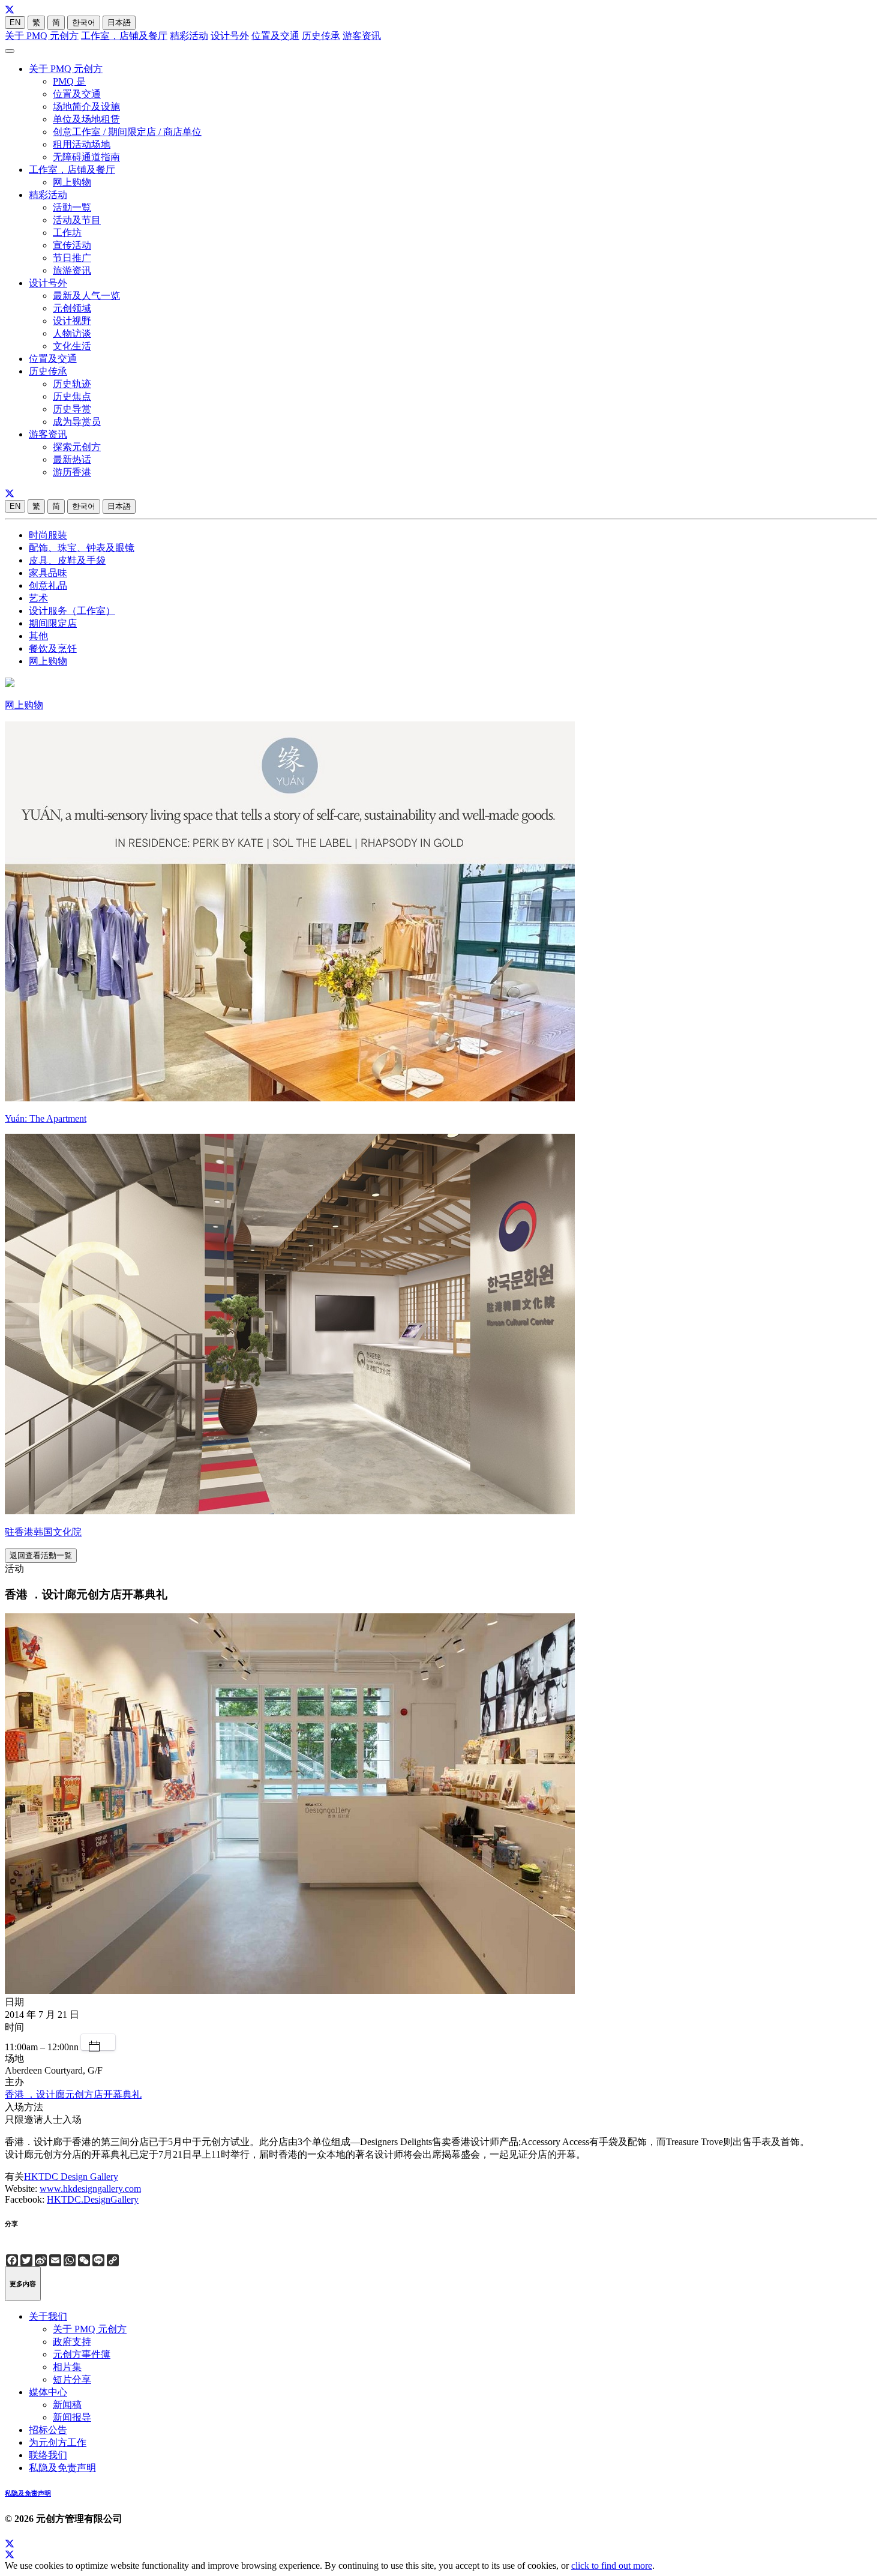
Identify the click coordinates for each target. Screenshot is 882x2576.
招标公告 (48, 2430)
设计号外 (230, 36)
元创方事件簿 (82, 2354)
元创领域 (72, 308)
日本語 (119, 23)
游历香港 (72, 472)
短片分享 (72, 2379)
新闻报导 (72, 2417)
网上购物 (72, 182)
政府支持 (72, 2342)
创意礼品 (48, 585)
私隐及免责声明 (62, 2468)
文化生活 (72, 346)
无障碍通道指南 (86, 157)
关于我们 (48, 2316)
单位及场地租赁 (86, 119)
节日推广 (72, 258)
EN (15, 23)
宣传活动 (72, 245)
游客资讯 (362, 36)
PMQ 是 (69, 81)
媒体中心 (48, 2392)
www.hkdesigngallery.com (90, 2189)
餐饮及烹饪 (53, 649)
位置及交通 (275, 36)
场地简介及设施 (86, 107)
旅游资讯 (72, 270)
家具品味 (48, 573)
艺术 (38, 598)
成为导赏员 (77, 422)
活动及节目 (77, 220)
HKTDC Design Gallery (71, 2177)
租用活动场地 (82, 144)
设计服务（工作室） (72, 611)
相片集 (67, 2367)
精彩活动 (189, 36)
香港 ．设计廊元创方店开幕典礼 (73, 2094)
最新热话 (72, 459)
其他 (38, 636)
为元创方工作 (58, 2442)
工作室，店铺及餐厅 (124, 36)
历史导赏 (72, 409)
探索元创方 (77, 447)
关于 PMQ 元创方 (42, 36)
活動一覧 (72, 207)
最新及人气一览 (86, 296)
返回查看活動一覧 (41, 1555)
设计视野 (72, 321)
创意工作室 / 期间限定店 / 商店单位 (127, 132)
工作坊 (67, 233)
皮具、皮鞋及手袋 (67, 560)
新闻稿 (67, 2405)
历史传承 (321, 36)
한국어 (84, 23)
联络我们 (48, 2455)
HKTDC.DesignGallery (93, 2199)
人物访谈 (72, 333)
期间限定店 (53, 623)
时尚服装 (48, 535)
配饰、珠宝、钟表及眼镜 (82, 548)
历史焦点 (72, 396)
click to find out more (612, 2565)
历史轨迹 (72, 384)
